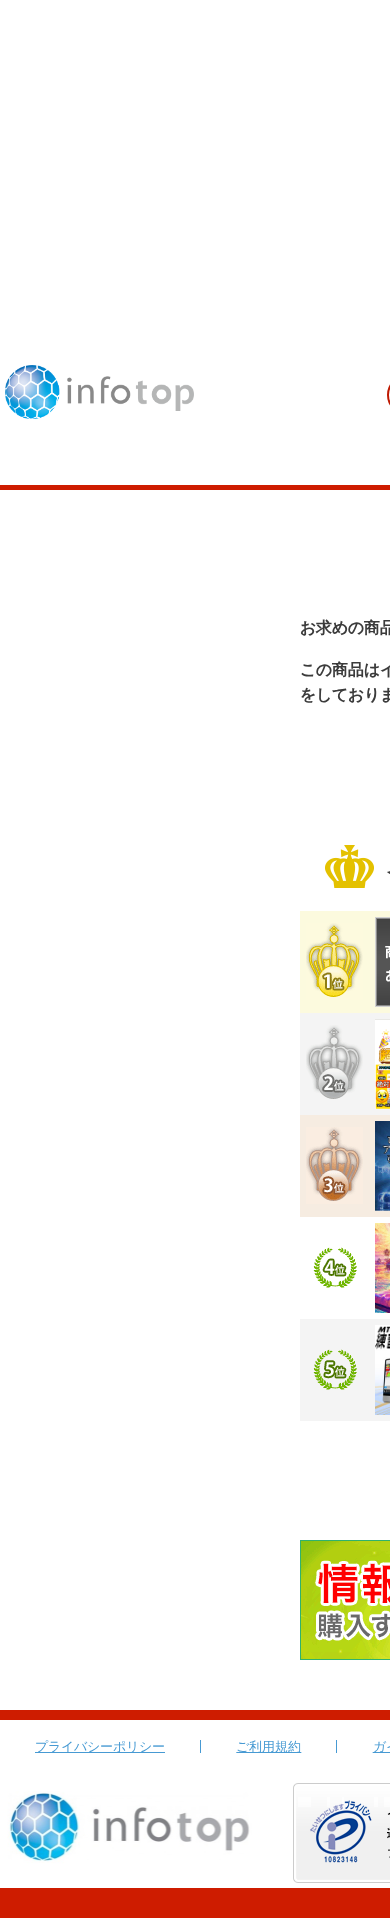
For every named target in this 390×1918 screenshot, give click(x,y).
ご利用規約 (268, 1746)
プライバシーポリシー (100, 1746)
